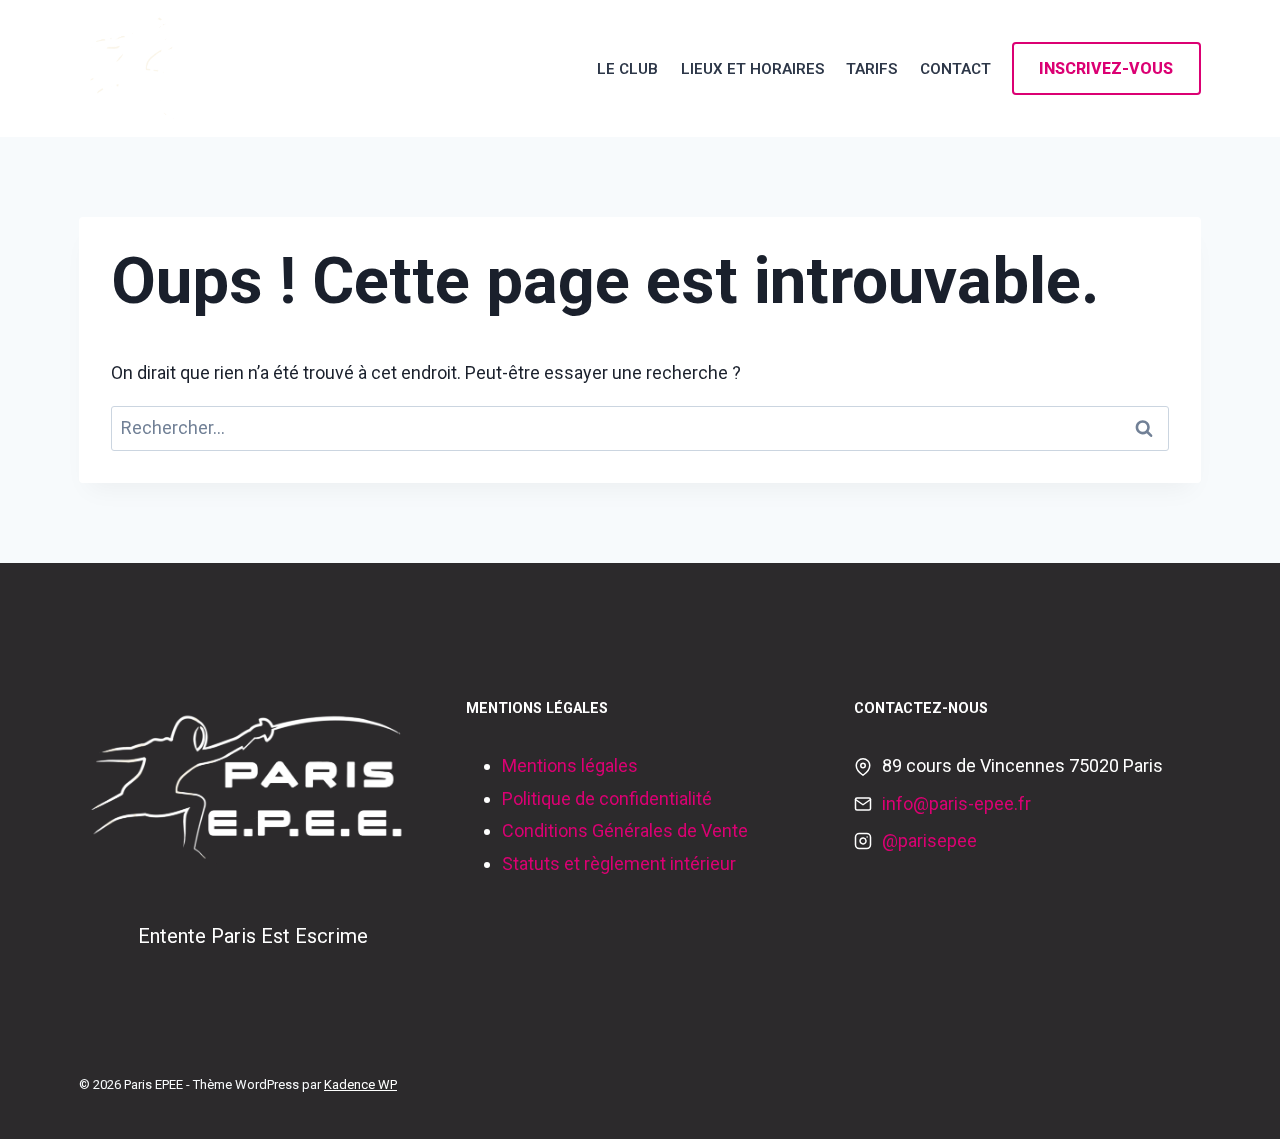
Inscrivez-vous (1106, 68)
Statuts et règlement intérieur (619, 863)
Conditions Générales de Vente (625, 830)
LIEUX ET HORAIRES (752, 69)
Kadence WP (360, 1084)
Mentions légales (570, 765)
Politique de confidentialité (607, 798)
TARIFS (871, 69)
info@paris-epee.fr (956, 803)
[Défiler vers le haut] (1234, 1103)
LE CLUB (627, 69)
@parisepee (929, 840)
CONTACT (955, 69)
